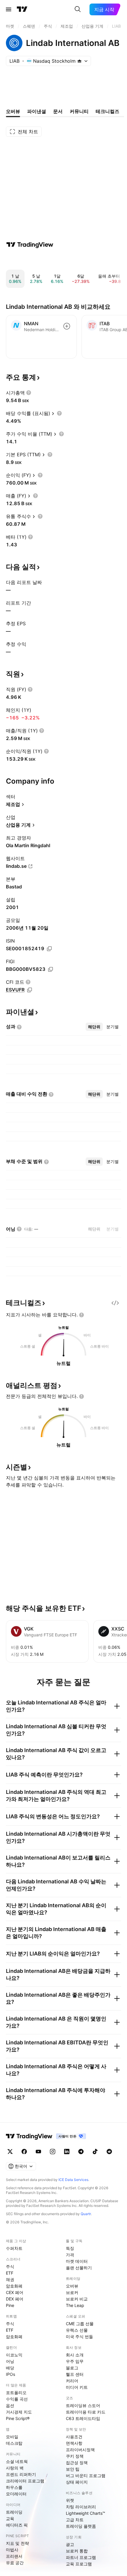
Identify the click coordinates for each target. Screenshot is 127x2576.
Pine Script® (18, 2418)
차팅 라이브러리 (81, 2507)
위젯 (70, 2500)
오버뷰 (72, 2286)
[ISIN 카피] (49, 949)
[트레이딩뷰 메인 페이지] (22, 9)
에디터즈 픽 (17, 2525)
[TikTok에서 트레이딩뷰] (95, 2152)
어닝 (10, 2361)
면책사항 (74, 2443)
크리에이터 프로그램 (25, 2481)
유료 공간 (15, 2563)
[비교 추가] (67, 326)
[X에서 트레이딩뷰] (10, 2152)
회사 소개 (75, 2355)
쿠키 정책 (75, 2456)
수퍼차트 (14, 2248)
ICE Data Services (73, 2180)
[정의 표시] (29, 393)
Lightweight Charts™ (86, 2513)
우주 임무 (75, 2361)
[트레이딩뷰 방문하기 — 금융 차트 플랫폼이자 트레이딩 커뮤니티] (30, 245)
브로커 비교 (77, 2299)
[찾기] (78, 9)
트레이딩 (14, 2512)
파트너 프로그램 (81, 2557)
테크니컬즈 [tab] (108, 111)
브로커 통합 (77, 2551)
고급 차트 (75, 2520)
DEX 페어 (15, 2299)
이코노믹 (14, 2355)
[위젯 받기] (115, 1303)
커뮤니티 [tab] (79, 111)
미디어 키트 (77, 2387)
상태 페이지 (77, 2482)
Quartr (86, 2214)
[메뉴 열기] (9, 9)
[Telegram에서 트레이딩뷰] (81, 2152)
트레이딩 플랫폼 (81, 2526)
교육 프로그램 (79, 2564)
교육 (10, 2518)
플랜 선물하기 (79, 2268)
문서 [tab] (58, 111)
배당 (10, 2368)
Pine (10, 2305)
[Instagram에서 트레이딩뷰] (53, 2152)
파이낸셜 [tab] (37, 111)
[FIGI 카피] (51, 969)
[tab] (94, 1027)
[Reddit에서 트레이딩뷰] (109, 2152)
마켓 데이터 (77, 2261)
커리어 (72, 2381)
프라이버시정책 (80, 2450)
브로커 (72, 2292)
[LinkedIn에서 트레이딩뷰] (67, 2152)
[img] (79, 61)
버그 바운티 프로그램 (86, 2475)
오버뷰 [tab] (13, 111)
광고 (70, 2544)
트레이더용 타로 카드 (86, 2412)
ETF (10, 2273)
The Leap (75, 2305)
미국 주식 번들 (79, 2337)
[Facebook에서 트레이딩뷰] (24, 2152)
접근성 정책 (77, 2463)
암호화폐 (14, 2286)
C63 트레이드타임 (83, 2418)
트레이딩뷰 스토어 (83, 2405)
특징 (70, 2248)
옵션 (10, 2405)
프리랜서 (14, 2556)
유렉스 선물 (77, 2330)
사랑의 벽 (15, 2468)
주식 (10, 2266)
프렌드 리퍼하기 (21, 2474)
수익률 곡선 (17, 2399)
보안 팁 (73, 2469)
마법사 (12, 2550)
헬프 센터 (75, 2374)
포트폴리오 (16, 2392)
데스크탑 (14, 2443)
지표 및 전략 (17, 2543)
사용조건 (74, 2437)
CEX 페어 (15, 2292)
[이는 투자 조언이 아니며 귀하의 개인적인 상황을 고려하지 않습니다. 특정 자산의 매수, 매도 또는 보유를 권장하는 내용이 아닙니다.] (82, 1315)
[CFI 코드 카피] (30, 990)
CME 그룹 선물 (80, 2324)
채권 (10, 2279)
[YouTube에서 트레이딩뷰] (38, 2152)
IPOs (10, 2374)
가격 (70, 2255)
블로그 (72, 2368)
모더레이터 (16, 2494)
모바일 (12, 2437)
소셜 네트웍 (17, 2461)
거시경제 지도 (19, 2412)
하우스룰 (14, 2487)
